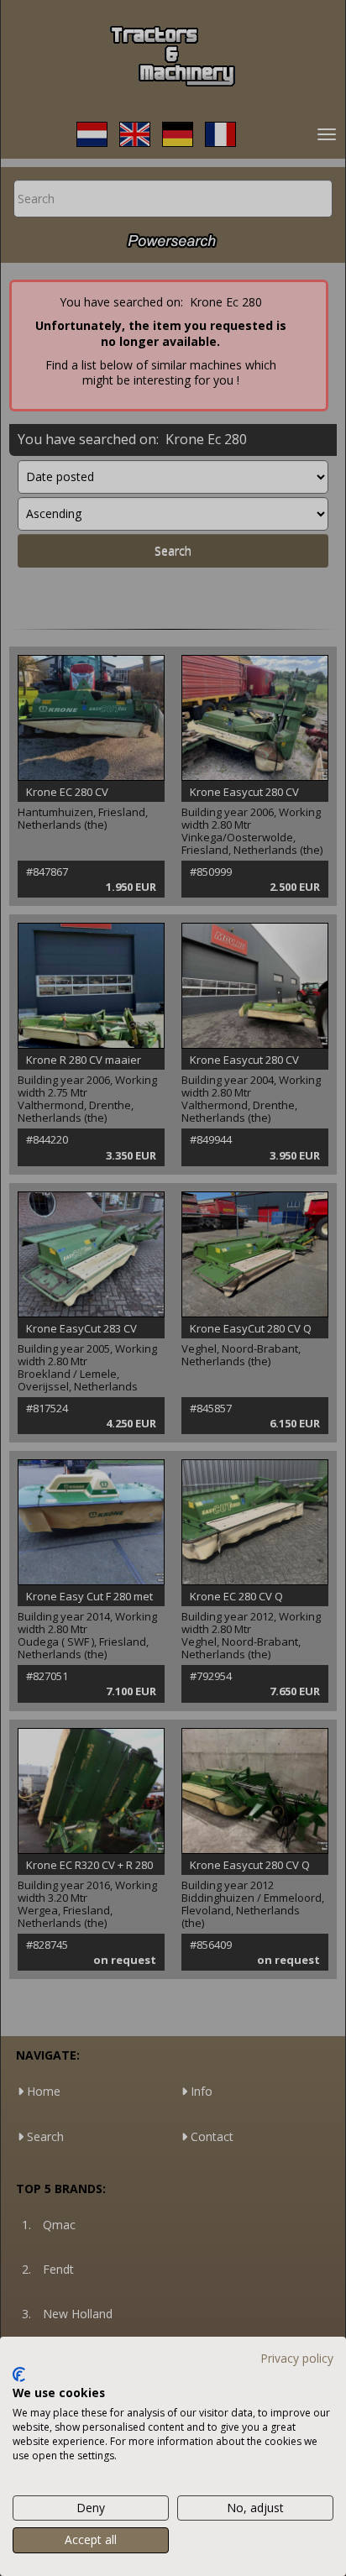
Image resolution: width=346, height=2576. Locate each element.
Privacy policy (297, 2358)
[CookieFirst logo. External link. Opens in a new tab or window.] (19, 2374)
